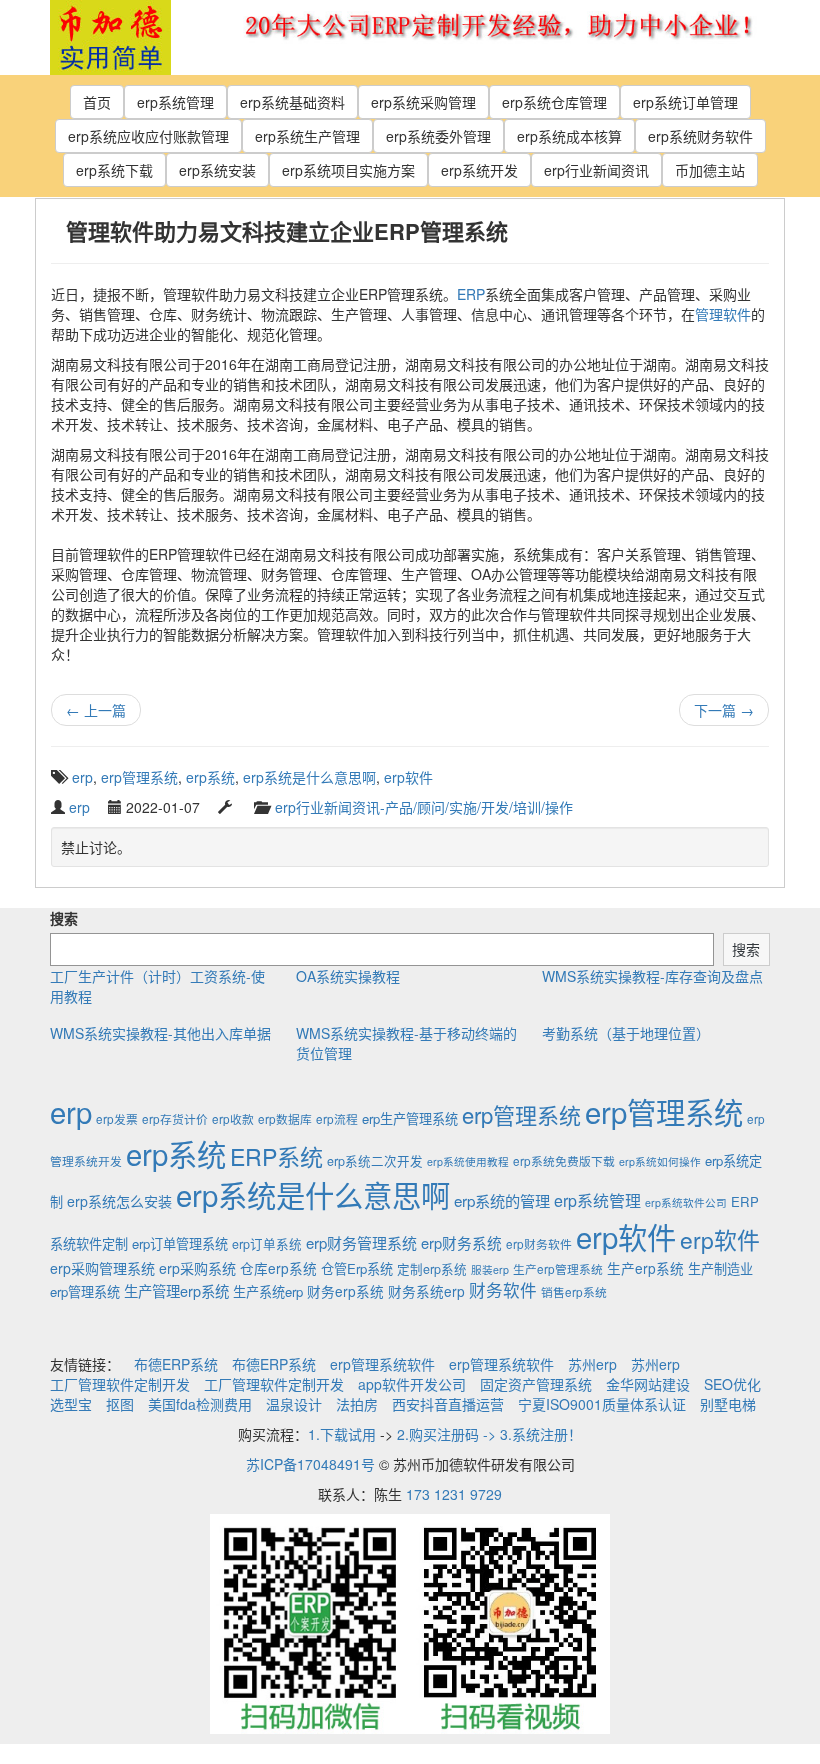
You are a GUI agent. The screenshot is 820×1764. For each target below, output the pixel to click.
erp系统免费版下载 (564, 1160)
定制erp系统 (432, 1269)
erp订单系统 (267, 1244)
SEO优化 (732, 1384)
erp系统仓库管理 (554, 102)
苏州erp (592, 1364)
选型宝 (71, 1404)
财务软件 (503, 1290)
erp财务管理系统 (361, 1242)
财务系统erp (426, 1291)
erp (82, 777)
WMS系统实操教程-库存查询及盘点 (652, 976)
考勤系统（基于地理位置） (626, 1033)
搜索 (64, 918)
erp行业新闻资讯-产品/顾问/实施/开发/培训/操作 (424, 807)
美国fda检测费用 (200, 1404)
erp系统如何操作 (660, 1161)
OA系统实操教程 (348, 976)
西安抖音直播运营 (448, 1404)
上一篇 (96, 710)
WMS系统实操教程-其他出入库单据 (160, 1033)
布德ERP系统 (176, 1364)
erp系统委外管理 (438, 136)
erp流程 (337, 1118)
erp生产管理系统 (410, 1118)
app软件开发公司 (412, 1384)
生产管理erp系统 (176, 1290)
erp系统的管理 (502, 1200)
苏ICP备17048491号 (310, 1464)
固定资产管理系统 (536, 1384)
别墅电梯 (728, 1404)
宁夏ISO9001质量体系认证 (602, 1404)
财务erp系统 (345, 1291)
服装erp (490, 1269)
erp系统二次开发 (375, 1161)
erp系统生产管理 (307, 136)
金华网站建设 (648, 1384)
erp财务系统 (461, 1242)
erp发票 (117, 1118)
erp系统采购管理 (423, 102)
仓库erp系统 (278, 1268)
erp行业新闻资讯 (596, 170)
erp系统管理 (175, 102)
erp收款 (233, 1118)
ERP (471, 294)
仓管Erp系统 (357, 1268)
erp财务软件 (539, 1243)
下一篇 (724, 710)
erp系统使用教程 (468, 1161)
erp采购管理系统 (102, 1268)
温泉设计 (294, 1404)
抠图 (120, 1404)
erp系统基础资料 (292, 102)
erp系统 (210, 777)
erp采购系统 (197, 1268)
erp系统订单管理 (685, 102)
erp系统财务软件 (700, 136)
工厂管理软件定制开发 (120, 1384)
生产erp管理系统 (558, 1268)
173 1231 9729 (454, 1494)
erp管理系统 (139, 777)
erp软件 (408, 777)
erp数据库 (285, 1118)
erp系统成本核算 (569, 136)
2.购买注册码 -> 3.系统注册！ (489, 1434)
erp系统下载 (114, 170)
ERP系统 (276, 1156)
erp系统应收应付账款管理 (148, 136)
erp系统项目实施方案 (348, 170)
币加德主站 (710, 170)
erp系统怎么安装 (119, 1201)
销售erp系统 (574, 1291)
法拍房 (357, 1404)
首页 (97, 102)
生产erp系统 (645, 1268)
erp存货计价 (175, 1118)
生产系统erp (268, 1291)
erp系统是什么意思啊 (309, 777)
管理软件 (723, 314)
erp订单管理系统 (180, 1243)
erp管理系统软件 (382, 1364)
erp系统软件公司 (686, 1202)
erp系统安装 (217, 170)
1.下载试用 (342, 1434)
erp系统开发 (479, 170)
